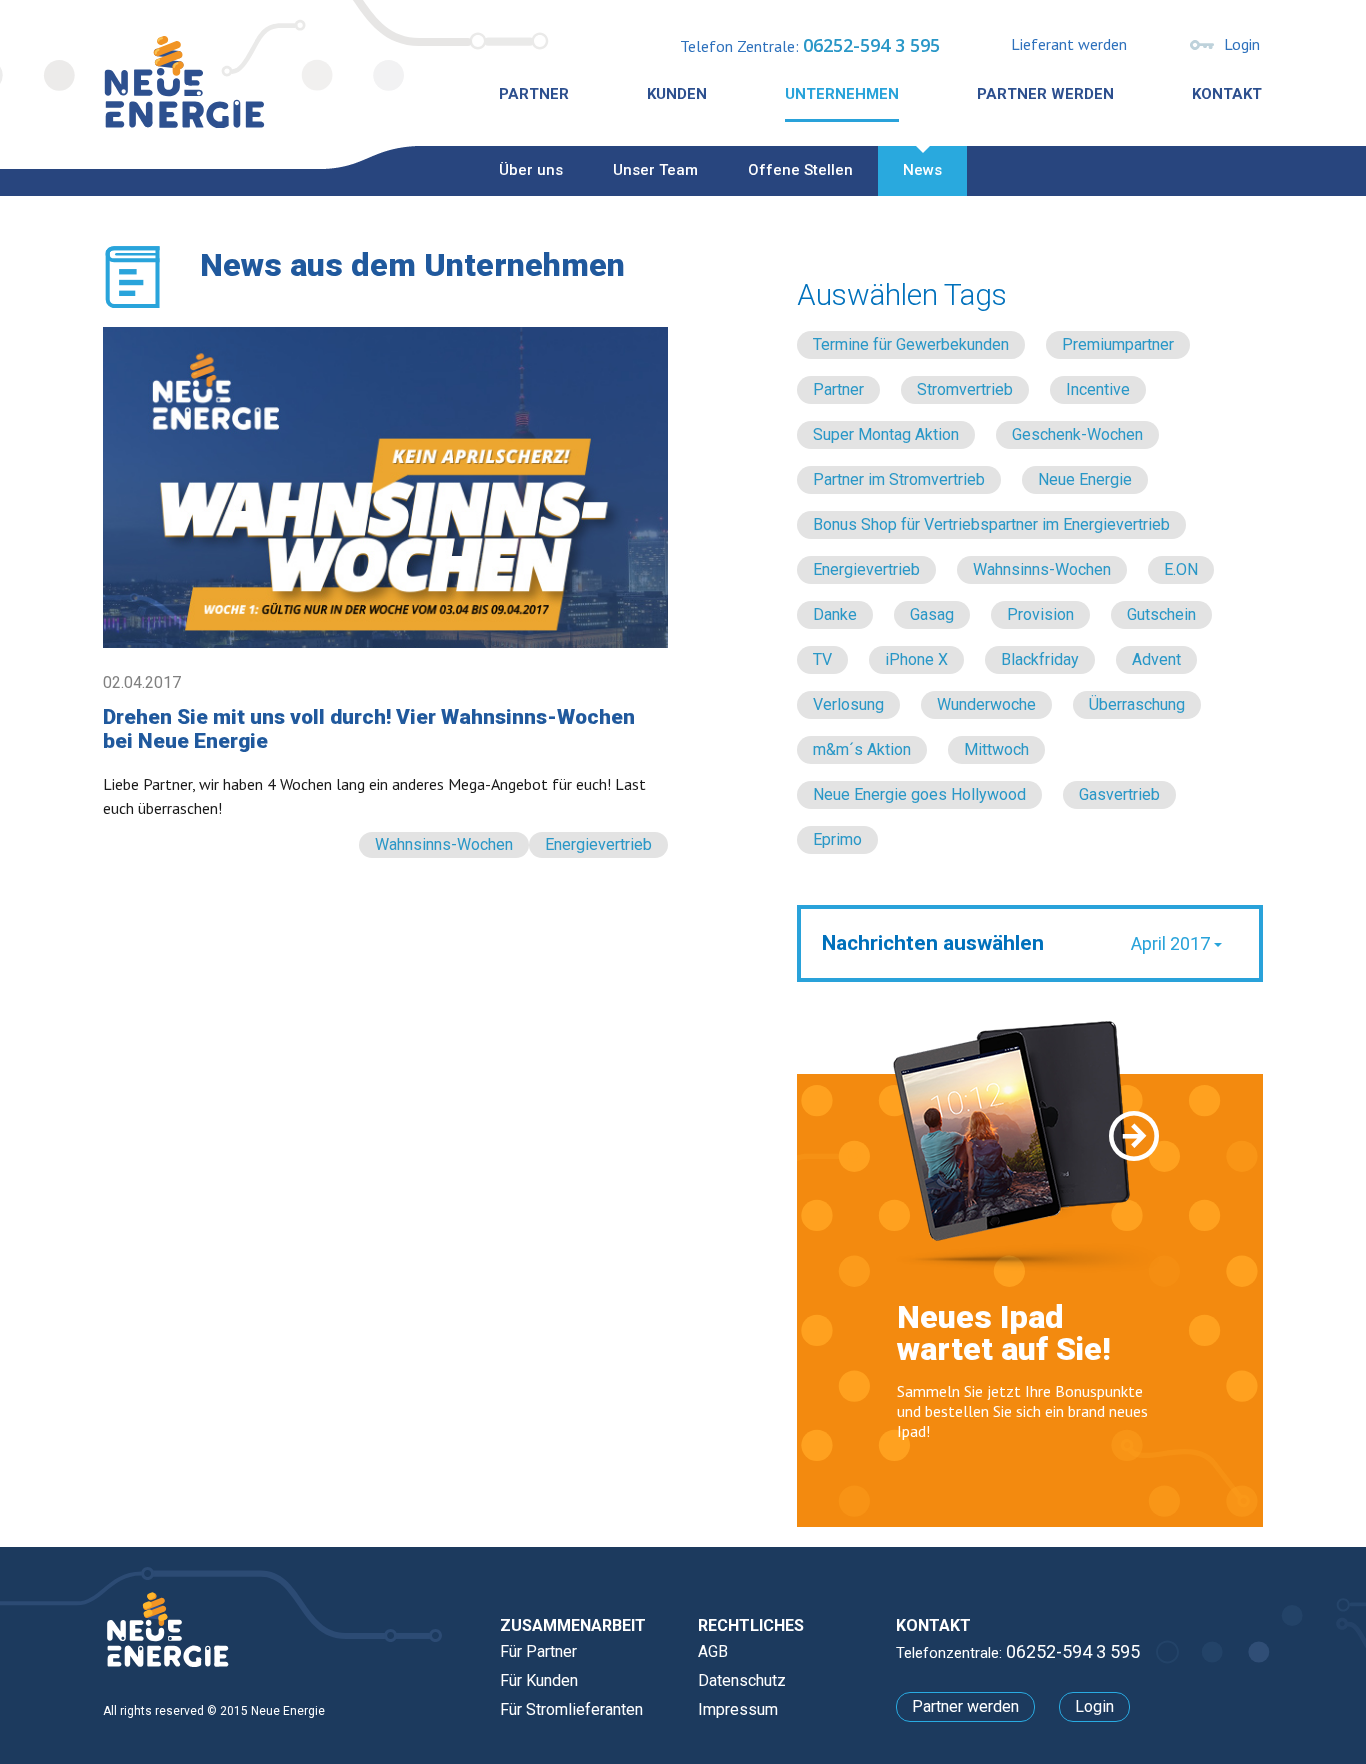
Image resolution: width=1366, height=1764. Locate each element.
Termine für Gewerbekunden (911, 344)
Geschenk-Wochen (1077, 434)
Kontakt (1227, 94)
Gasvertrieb (1119, 794)
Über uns (531, 170)
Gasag (932, 614)
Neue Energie (1085, 479)
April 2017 (1172, 943)
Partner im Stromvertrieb (899, 479)
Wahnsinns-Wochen (444, 844)
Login (1242, 44)
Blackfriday (1040, 659)
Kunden (677, 94)
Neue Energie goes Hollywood (919, 794)
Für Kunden (539, 1680)
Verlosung (848, 704)
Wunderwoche (986, 704)
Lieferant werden (1069, 44)
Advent (1156, 659)
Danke (835, 614)
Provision (1040, 614)
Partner (534, 94)
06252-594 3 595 (871, 45)
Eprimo (837, 839)
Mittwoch (996, 749)
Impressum (738, 1709)
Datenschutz (742, 1680)
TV (822, 659)
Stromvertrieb (965, 389)
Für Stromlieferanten (571, 1709)
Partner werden (1045, 94)
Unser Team (655, 170)
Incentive (1098, 389)
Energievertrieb (598, 844)
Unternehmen (842, 94)
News (922, 170)
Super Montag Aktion (886, 434)
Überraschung (1137, 704)
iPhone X (916, 659)
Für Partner (538, 1651)
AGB (713, 1651)
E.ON (1181, 569)
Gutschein (1161, 614)
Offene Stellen (800, 170)
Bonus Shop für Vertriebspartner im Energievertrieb (991, 524)
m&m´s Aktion (862, 749)
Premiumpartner (1118, 344)
